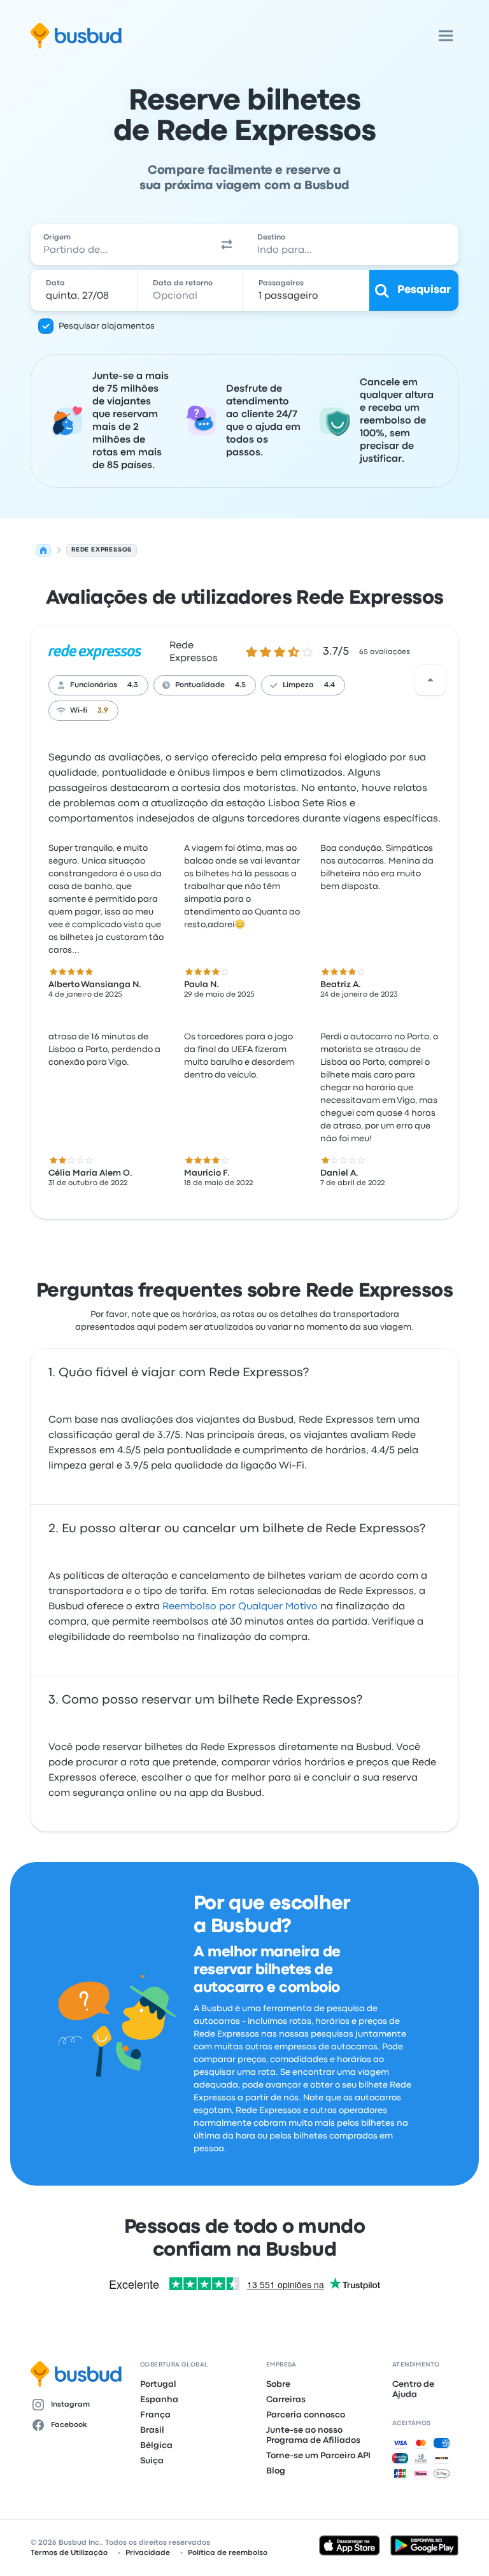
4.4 (330, 685)
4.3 (133, 685)
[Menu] (446, 36)
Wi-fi (79, 711)
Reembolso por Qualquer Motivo (240, 1607)
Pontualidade (200, 685)
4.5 (240, 685)
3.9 (103, 711)
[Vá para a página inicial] (76, 36)
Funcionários (94, 685)
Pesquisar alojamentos (107, 326)
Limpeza (298, 685)
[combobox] (120, 245)
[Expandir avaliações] (430, 680)
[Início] (43, 550)
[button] (227, 245)
